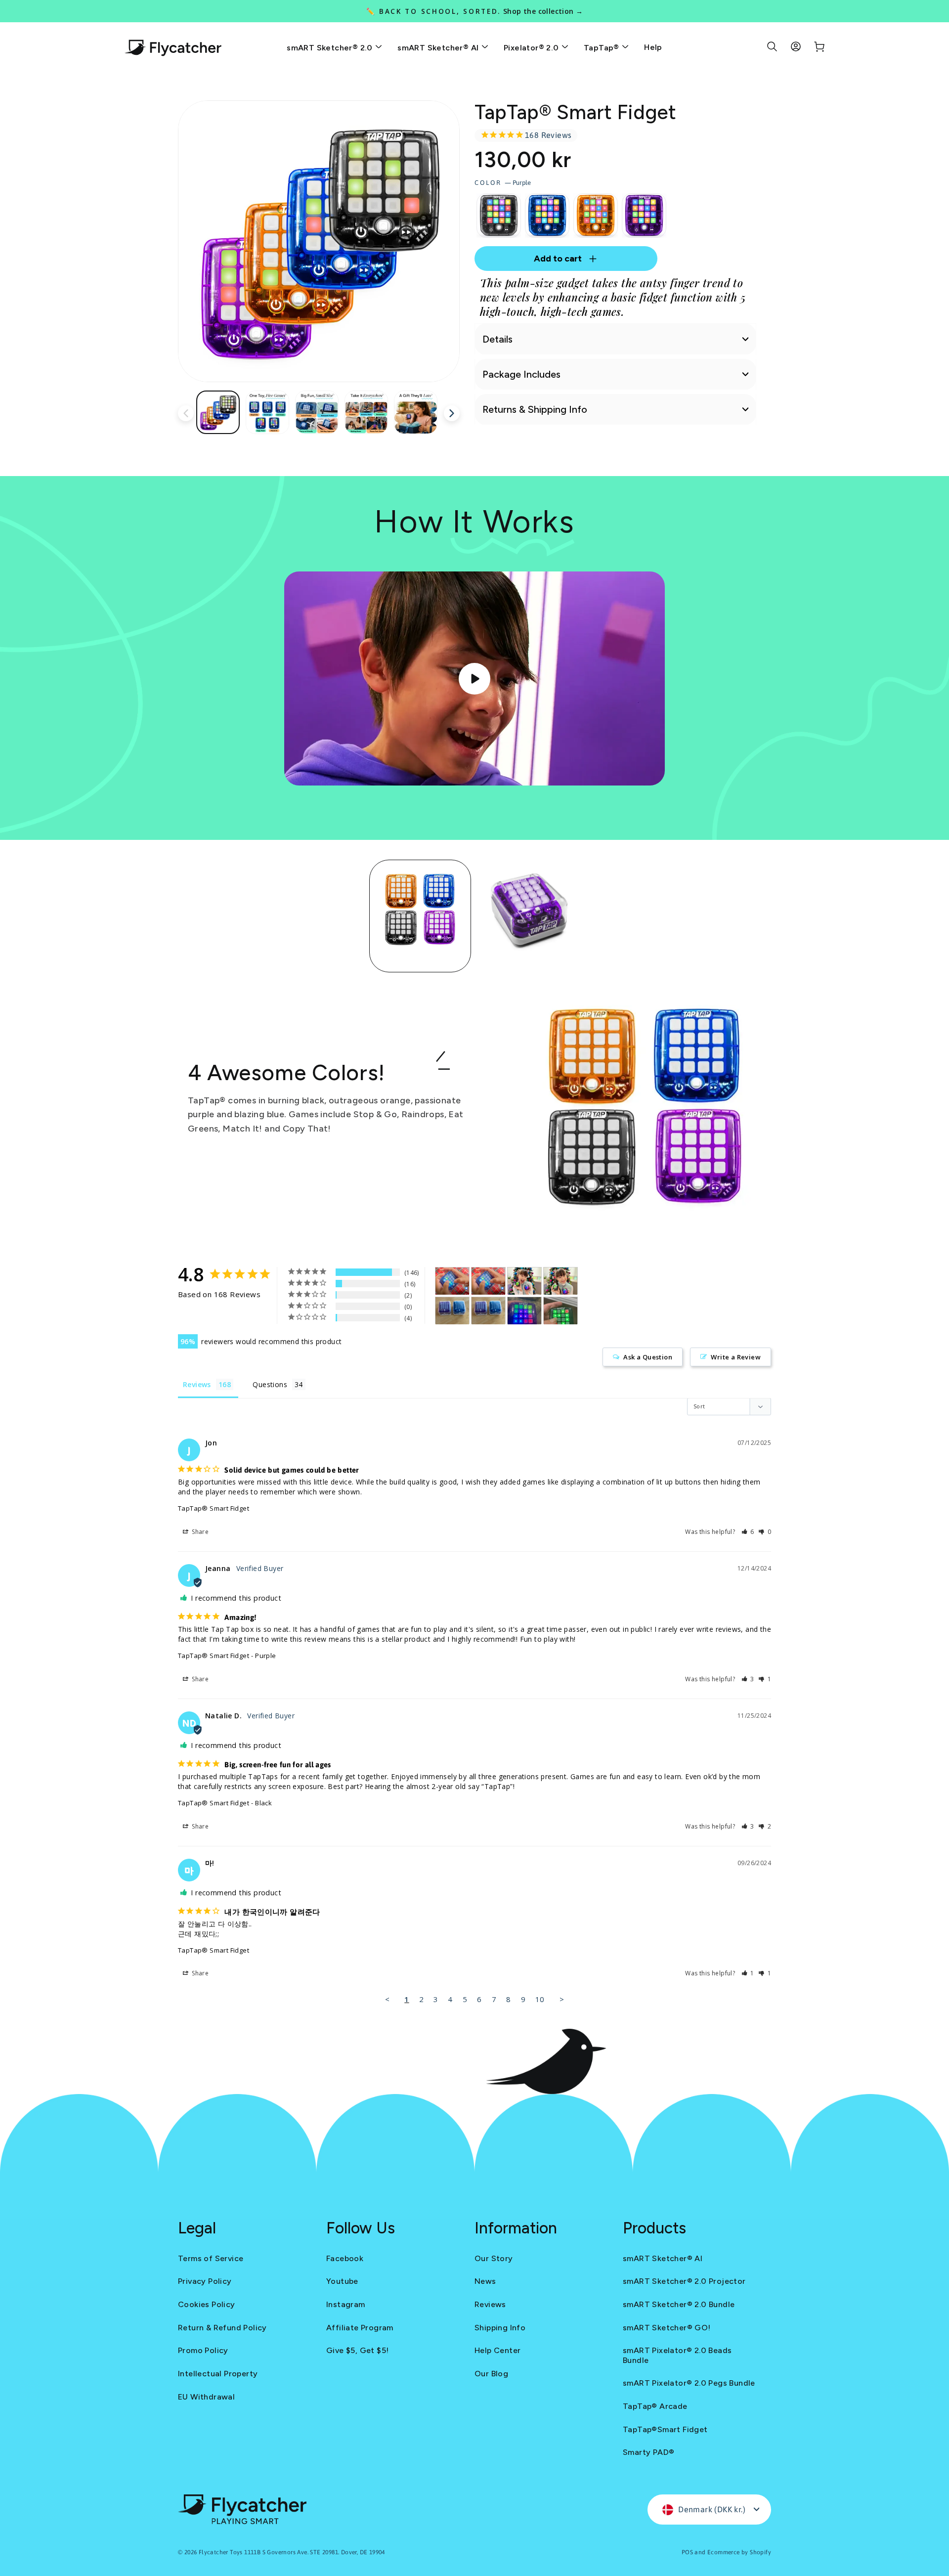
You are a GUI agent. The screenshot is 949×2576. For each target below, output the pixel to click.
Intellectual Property (218, 2374)
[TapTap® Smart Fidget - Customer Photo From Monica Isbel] (452, 1311)
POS (687, 2552)
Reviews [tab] (197, 1384)
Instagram (346, 2304)
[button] (748, 1532)
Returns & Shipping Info (535, 409)
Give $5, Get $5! (357, 2350)
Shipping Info (500, 2328)
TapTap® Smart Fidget (214, 1508)
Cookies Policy (207, 2304)
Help (653, 47)
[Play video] (474, 679)
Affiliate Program (360, 2328)
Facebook (345, 2258)
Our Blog (491, 2374)
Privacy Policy (205, 2281)
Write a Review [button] (736, 1357)
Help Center (497, 2350)
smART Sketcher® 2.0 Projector (684, 2281)
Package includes (521, 374)
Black (499, 216)
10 (540, 1999)
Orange (596, 216)
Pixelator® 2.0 (532, 48)
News (485, 2281)
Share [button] (199, 1532)
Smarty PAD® (648, 2452)
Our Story (494, 2258)
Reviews (490, 2304)
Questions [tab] (270, 1384)
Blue (547, 216)
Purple (644, 216)
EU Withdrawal (206, 2397)
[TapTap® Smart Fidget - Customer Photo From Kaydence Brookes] (452, 1281)
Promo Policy (203, 2350)
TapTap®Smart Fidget (665, 2429)
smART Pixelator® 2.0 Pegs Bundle (689, 2383)
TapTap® (603, 48)
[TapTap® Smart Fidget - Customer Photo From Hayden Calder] (524, 1281)
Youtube (342, 2281)
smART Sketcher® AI (439, 48)
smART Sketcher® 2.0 (331, 48)
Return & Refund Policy (222, 2328)
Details (497, 339)
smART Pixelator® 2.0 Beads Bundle (677, 2355)
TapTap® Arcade (655, 2406)
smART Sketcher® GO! (667, 2328)
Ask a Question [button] (648, 1357)
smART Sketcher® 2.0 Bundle (679, 2304)
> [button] (562, 1999)
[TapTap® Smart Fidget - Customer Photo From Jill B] (561, 1311)
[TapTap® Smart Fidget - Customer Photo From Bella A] (524, 1311)
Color (503, 183)
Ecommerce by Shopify (739, 2552)
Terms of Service (211, 2258)
